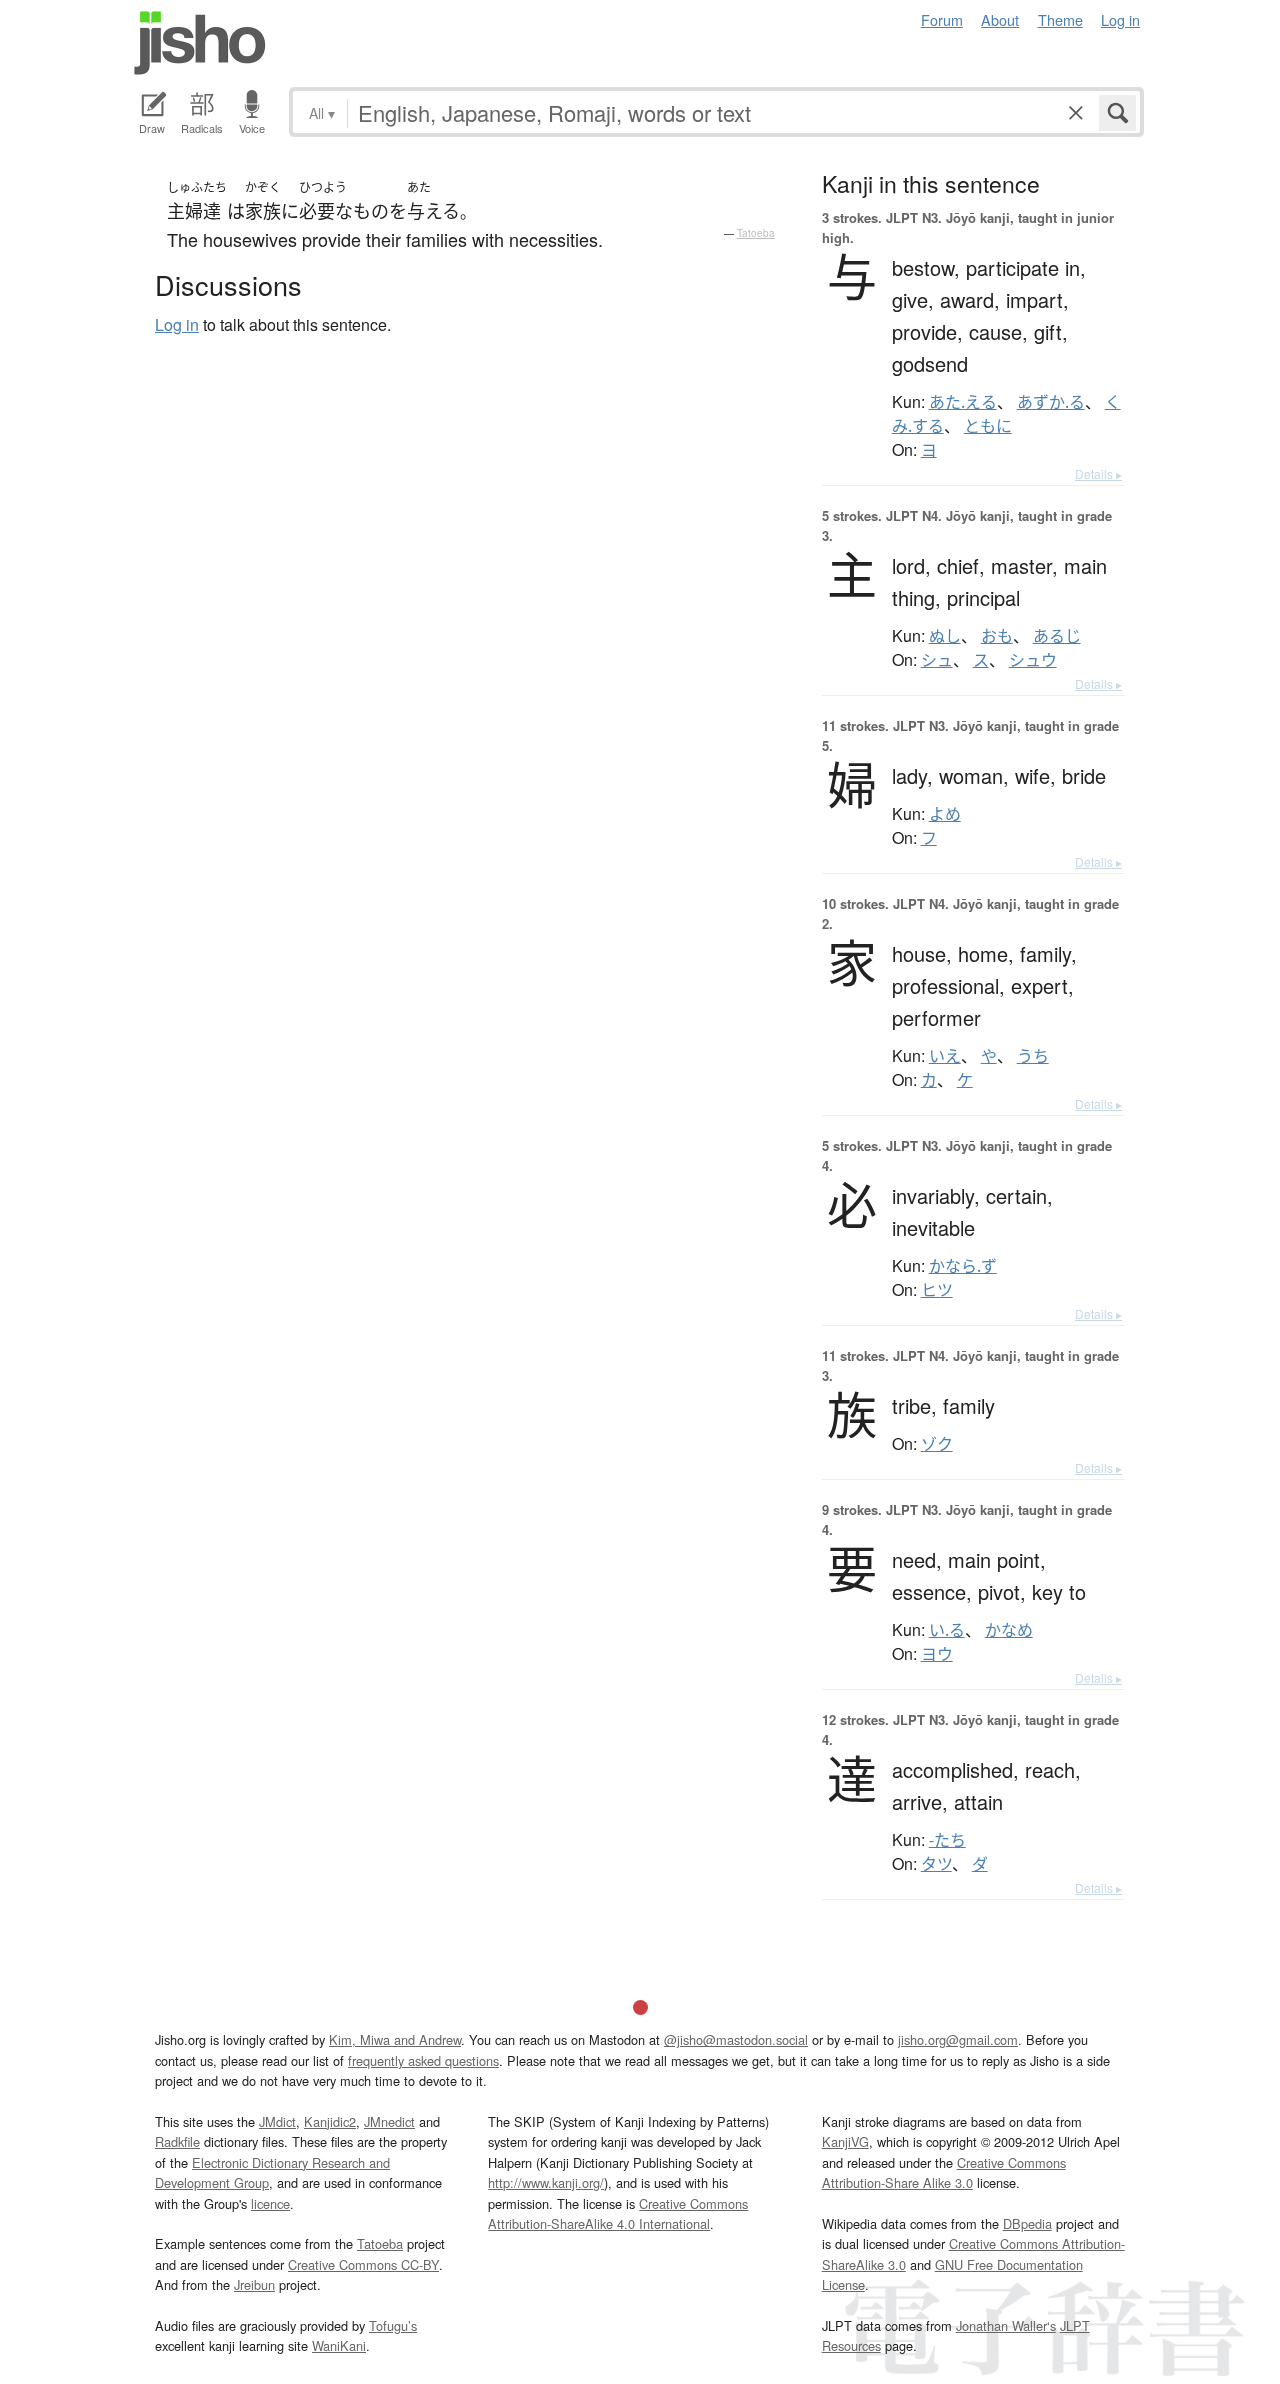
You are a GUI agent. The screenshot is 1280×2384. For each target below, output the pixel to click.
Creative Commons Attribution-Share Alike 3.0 (944, 2172)
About (1000, 19)
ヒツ (937, 1290)
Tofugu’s (393, 2325)
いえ (945, 1056)
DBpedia (1027, 2223)
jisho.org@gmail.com (958, 2039)
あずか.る (1051, 402)
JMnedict (389, 2121)
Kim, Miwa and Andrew (395, 2039)
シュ (937, 660)
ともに (988, 426)
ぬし (945, 636)
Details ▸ (1098, 473)
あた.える (963, 402)
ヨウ (937, 1654)
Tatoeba (756, 233)
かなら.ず (963, 1266)
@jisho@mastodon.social (736, 2039)
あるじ (1057, 636)
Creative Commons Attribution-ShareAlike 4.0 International (618, 2213)
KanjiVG (845, 2141)
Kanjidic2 (330, 2121)
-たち (947, 1840)
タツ (936, 1864)
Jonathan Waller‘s (1006, 2325)
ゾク (937, 1444)
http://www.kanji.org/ (546, 2182)
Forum (942, 19)
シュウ (1033, 660)
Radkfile (177, 2141)
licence (270, 2203)
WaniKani (339, 2345)
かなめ (1009, 1630)
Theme (1060, 19)
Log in (1120, 19)
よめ (945, 814)
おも (997, 636)
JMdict (277, 2121)
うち (1033, 1056)
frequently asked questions (423, 2060)
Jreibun (254, 2284)
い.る (947, 1630)
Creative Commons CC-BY (363, 2264)
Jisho (200, 43)
